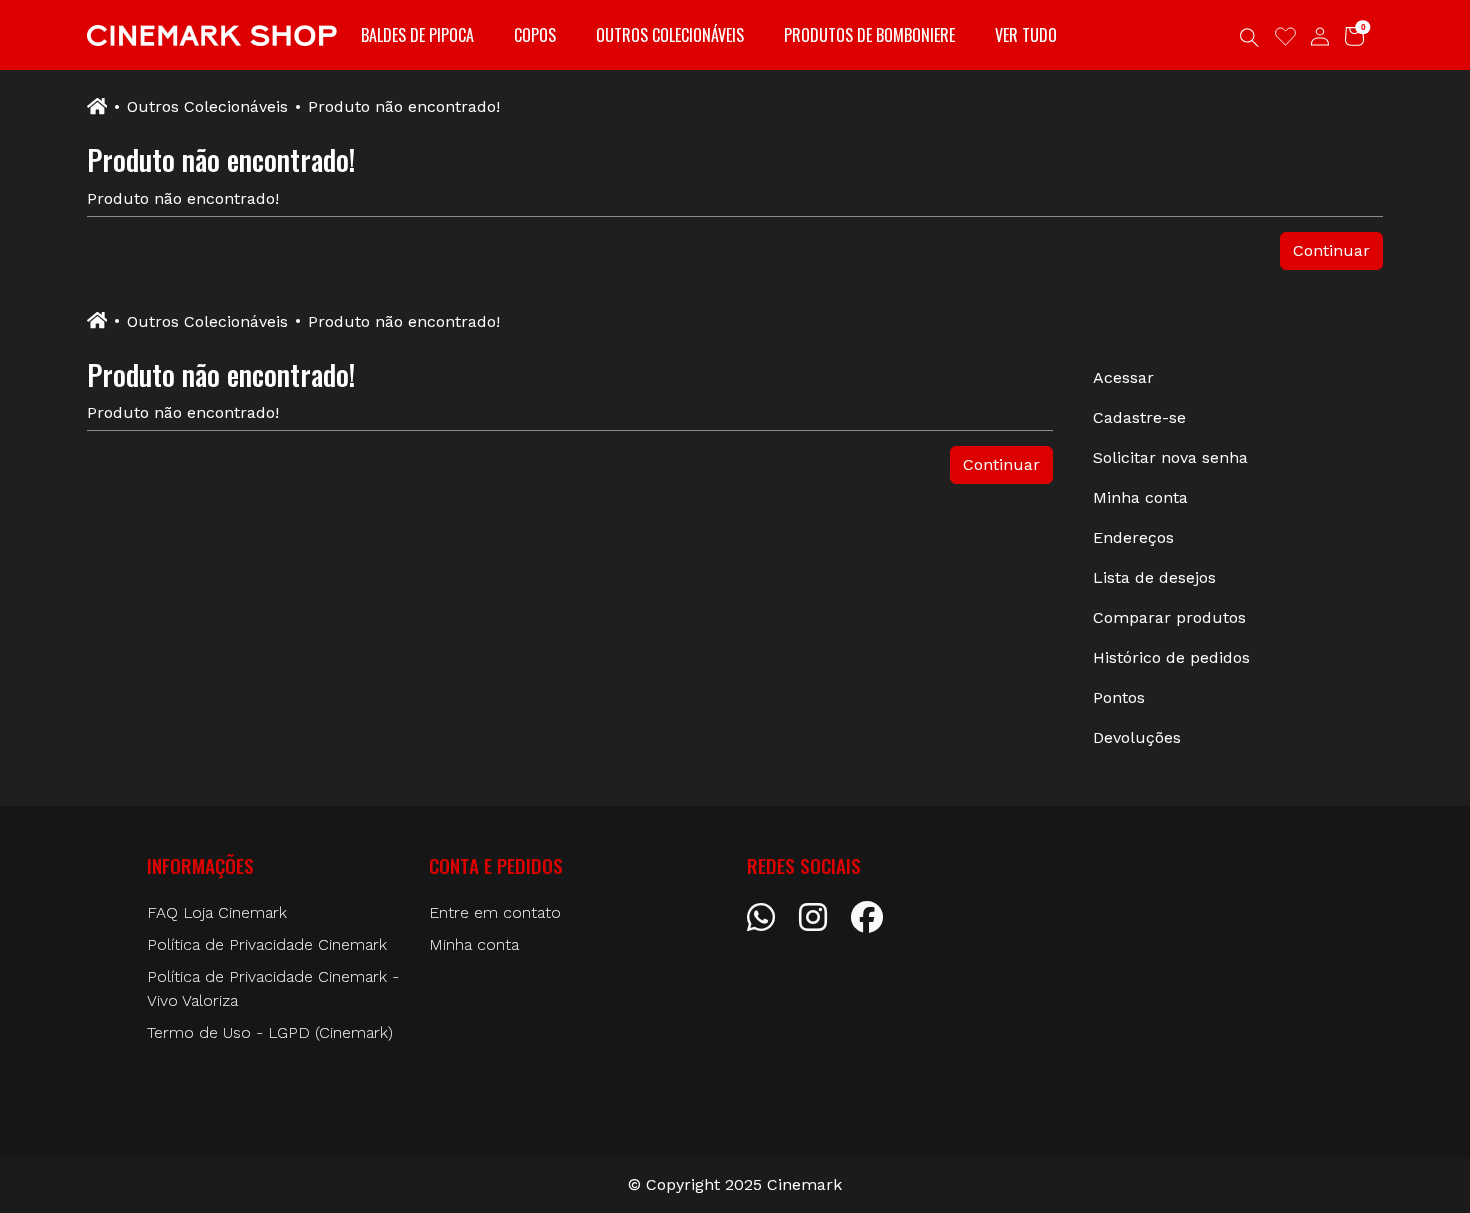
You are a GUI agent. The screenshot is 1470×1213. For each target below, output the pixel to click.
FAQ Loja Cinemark (217, 912)
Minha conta (1140, 497)
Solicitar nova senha (1170, 457)
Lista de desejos (1154, 577)
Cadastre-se (1139, 417)
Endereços (1133, 537)
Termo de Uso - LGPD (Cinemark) (270, 1032)
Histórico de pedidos (1171, 657)
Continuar (1331, 250)
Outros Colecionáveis (670, 35)
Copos (535, 35)
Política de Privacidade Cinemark (267, 944)
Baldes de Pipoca (417, 35)
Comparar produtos (1169, 617)
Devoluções (1137, 737)
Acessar (1123, 377)
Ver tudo (1026, 35)
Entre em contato (495, 912)
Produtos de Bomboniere (869, 35)
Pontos (1119, 697)
